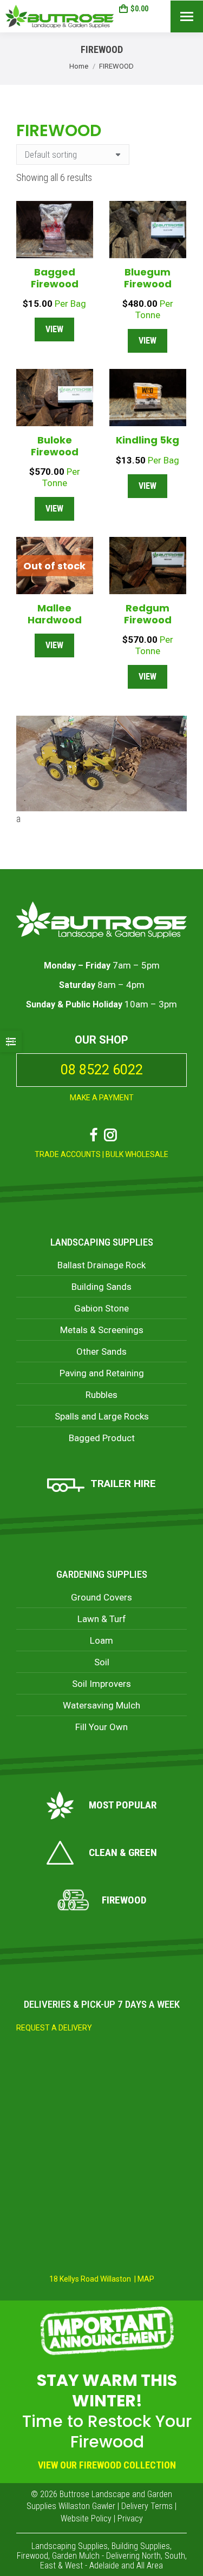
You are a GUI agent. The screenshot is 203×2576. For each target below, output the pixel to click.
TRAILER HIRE (123, 1484)
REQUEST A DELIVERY (54, 2028)
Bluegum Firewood (148, 278)
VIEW (54, 329)
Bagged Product (102, 1438)
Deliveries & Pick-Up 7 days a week (102, 2004)
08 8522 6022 (102, 1070)
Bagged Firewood (55, 278)
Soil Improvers (101, 1684)
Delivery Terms (147, 2506)
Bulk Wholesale (137, 1154)
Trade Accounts (68, 1154)
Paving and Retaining (102, 1373)
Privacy (130, 2518)
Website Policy (86, 2518)
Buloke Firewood (55, 446)
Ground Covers (101, 1597)
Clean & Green (123, 1852)
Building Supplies (141, 2546)
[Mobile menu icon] (187, 16)
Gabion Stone (101, 1308)
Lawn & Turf (102, 1619)
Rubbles (101, 1395)
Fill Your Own (101, 1727)
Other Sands (101, 1351)
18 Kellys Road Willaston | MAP (102, 2279)
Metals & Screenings (102, 1330)
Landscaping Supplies (102, 1242)
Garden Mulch (76, 2556)
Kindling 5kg (148, 440)
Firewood (124, 1900)
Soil (102, 1662)
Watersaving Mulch (101, 1705)
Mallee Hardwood (55, 614)
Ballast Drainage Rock (101, 1265)
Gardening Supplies (102, 1574)
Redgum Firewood (148, 614)
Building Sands (101, 1287)
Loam (101, 1640)
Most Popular (123, 1805)
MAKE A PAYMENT (102, 1098)
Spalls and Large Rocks (102, 1416)
